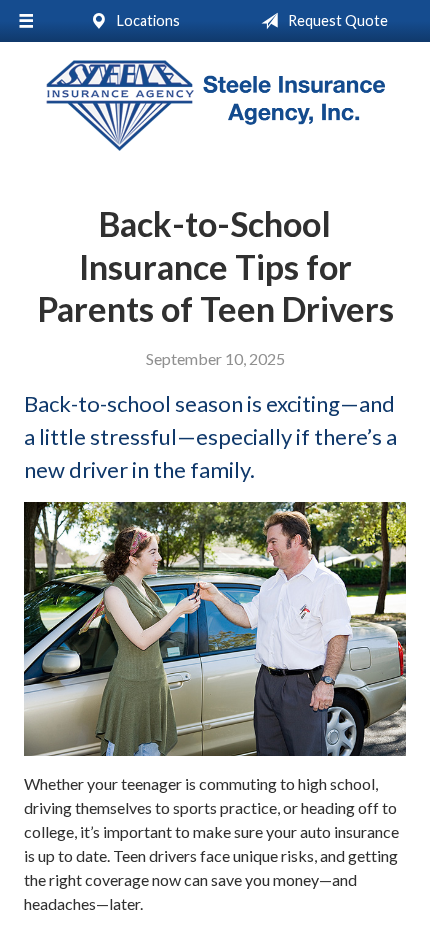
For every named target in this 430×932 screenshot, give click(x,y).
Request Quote (336, 20)
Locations (147, 20)
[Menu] (26, 21)
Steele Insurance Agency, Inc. (215, 105)
